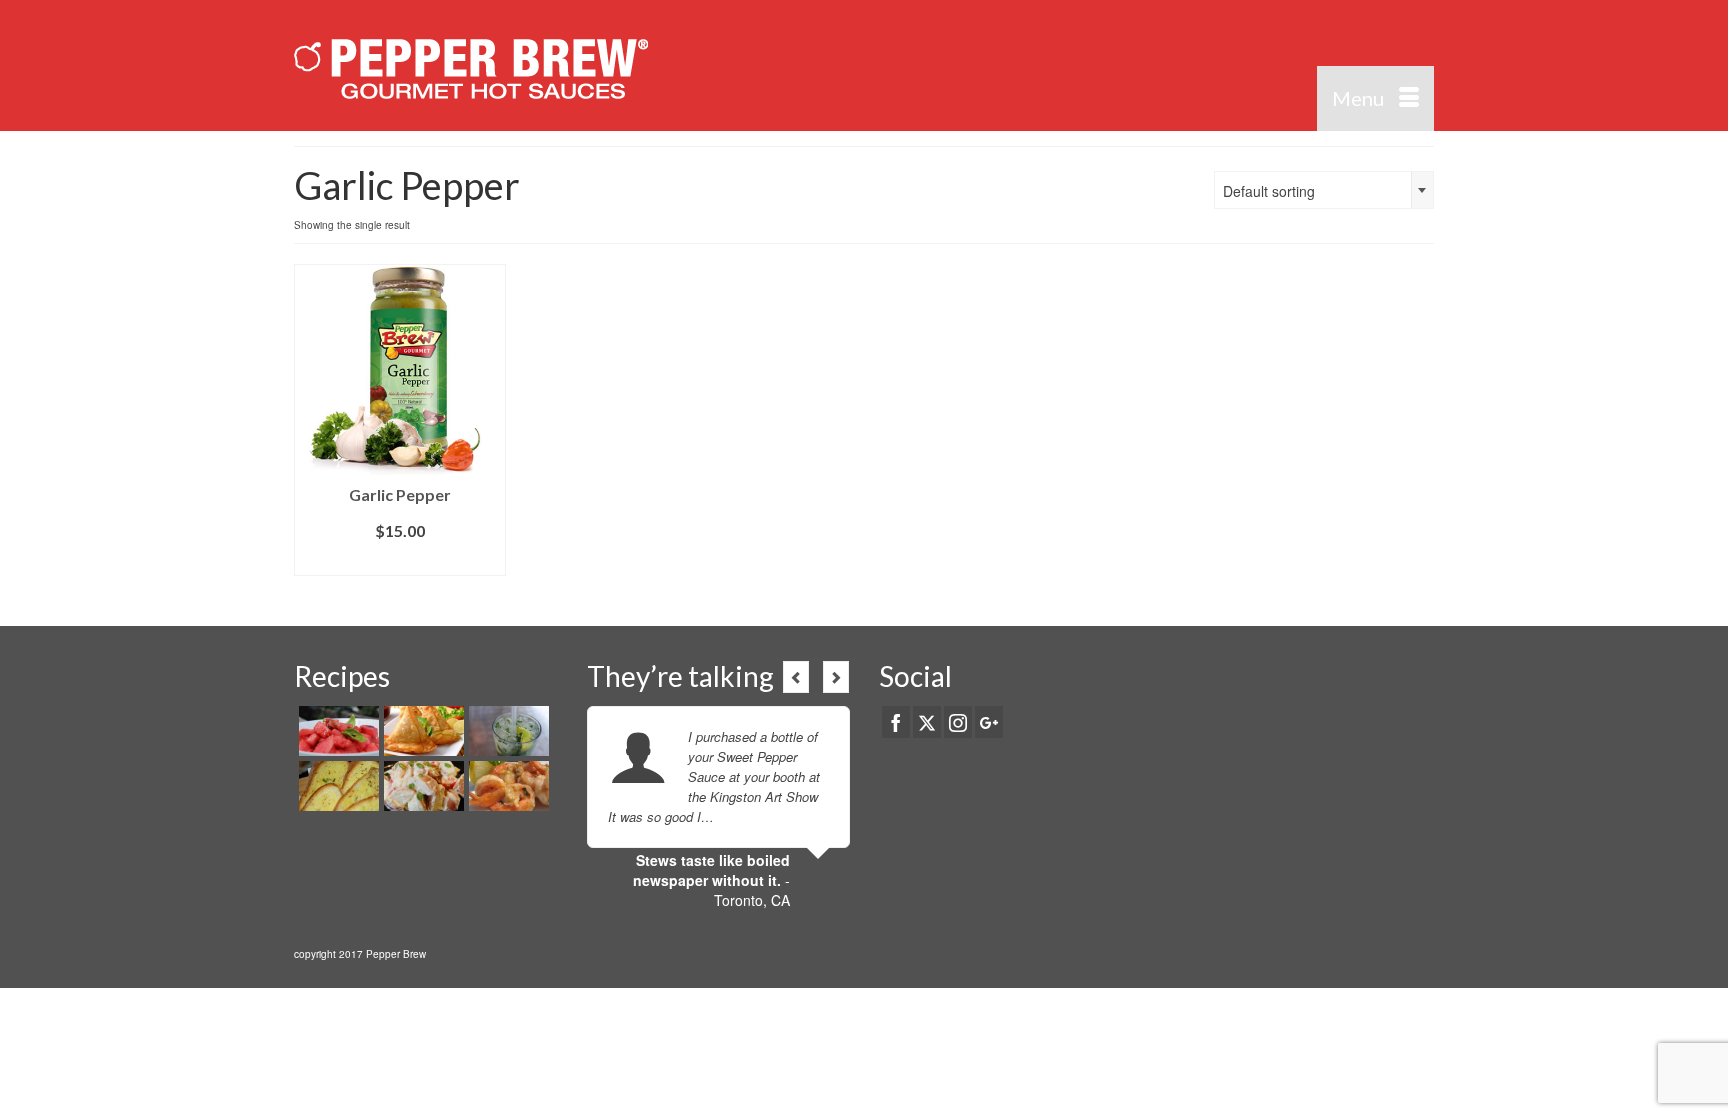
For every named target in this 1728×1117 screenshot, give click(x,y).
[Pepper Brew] (474, 66)
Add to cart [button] (400, 560)
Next (836, 677)
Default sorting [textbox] (1269, 191)
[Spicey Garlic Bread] (336, 786)
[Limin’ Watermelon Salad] (336, 731)
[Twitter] (927, 722)
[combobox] (1324, 190)
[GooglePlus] (989, 722)
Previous (796, 677)
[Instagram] (958, 722)
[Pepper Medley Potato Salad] (421, 786)
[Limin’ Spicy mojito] (506, 731)
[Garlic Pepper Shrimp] (506, 786)
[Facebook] (896, 722)
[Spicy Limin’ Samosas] (421, 731)
